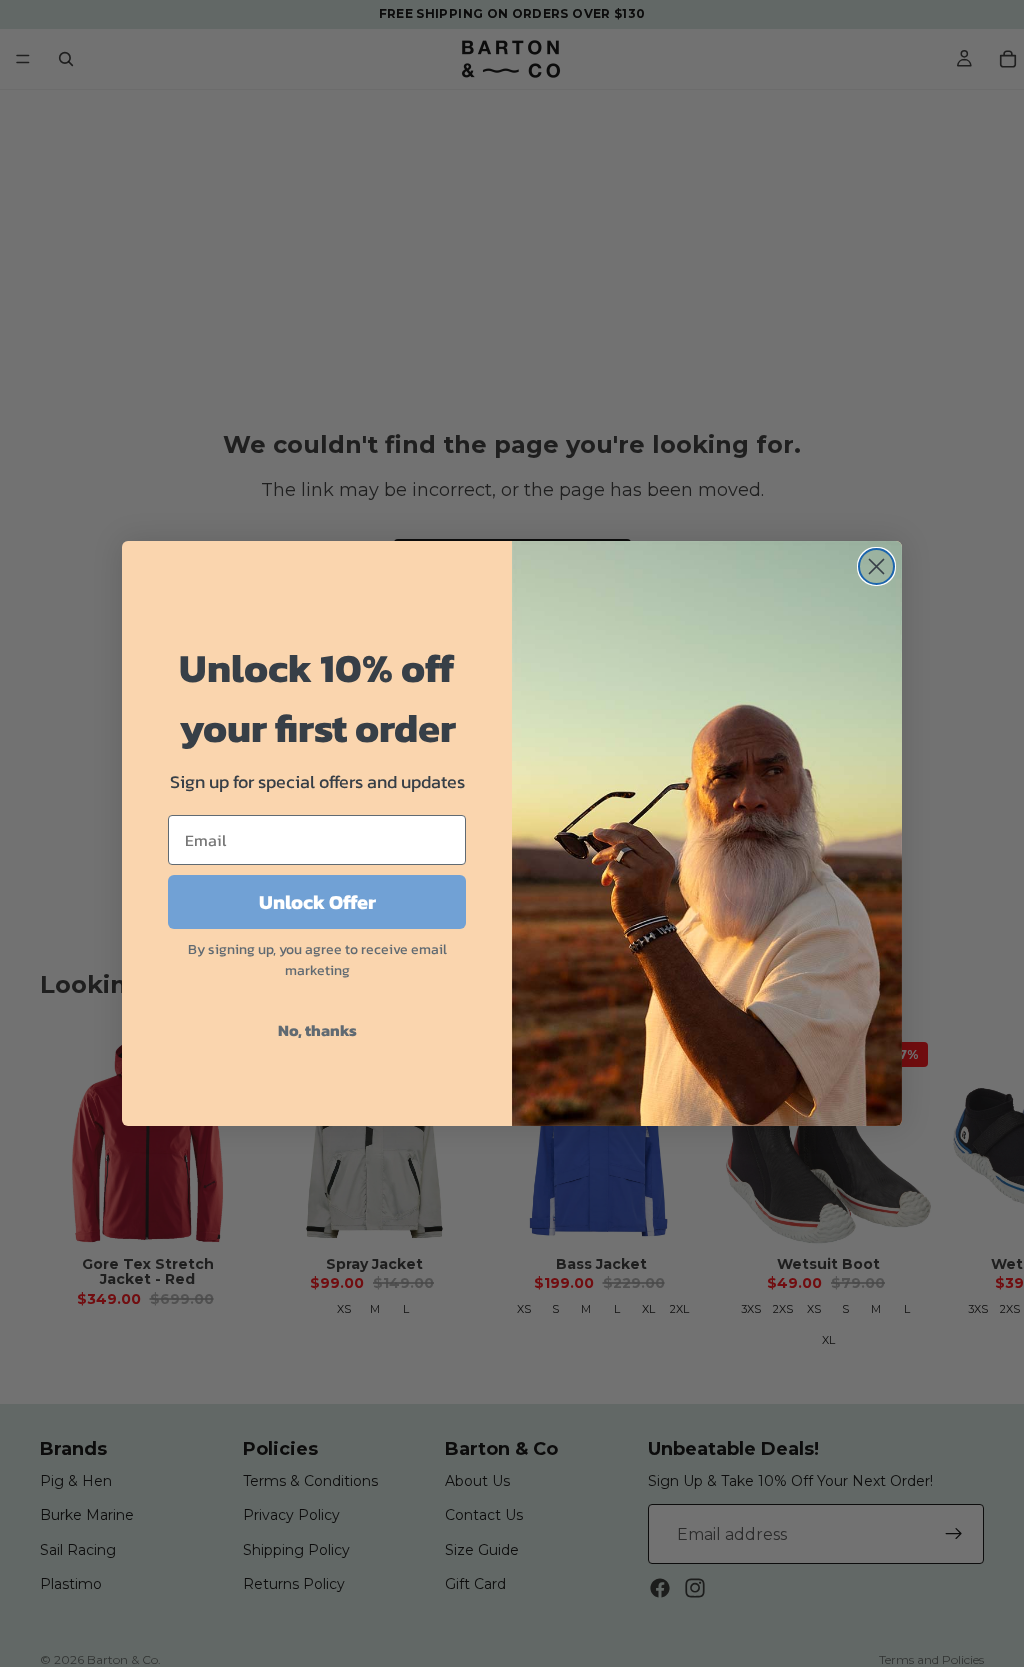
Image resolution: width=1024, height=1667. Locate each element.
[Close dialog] (876, 566)
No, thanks (317, 1030)
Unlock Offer (317, 902)
